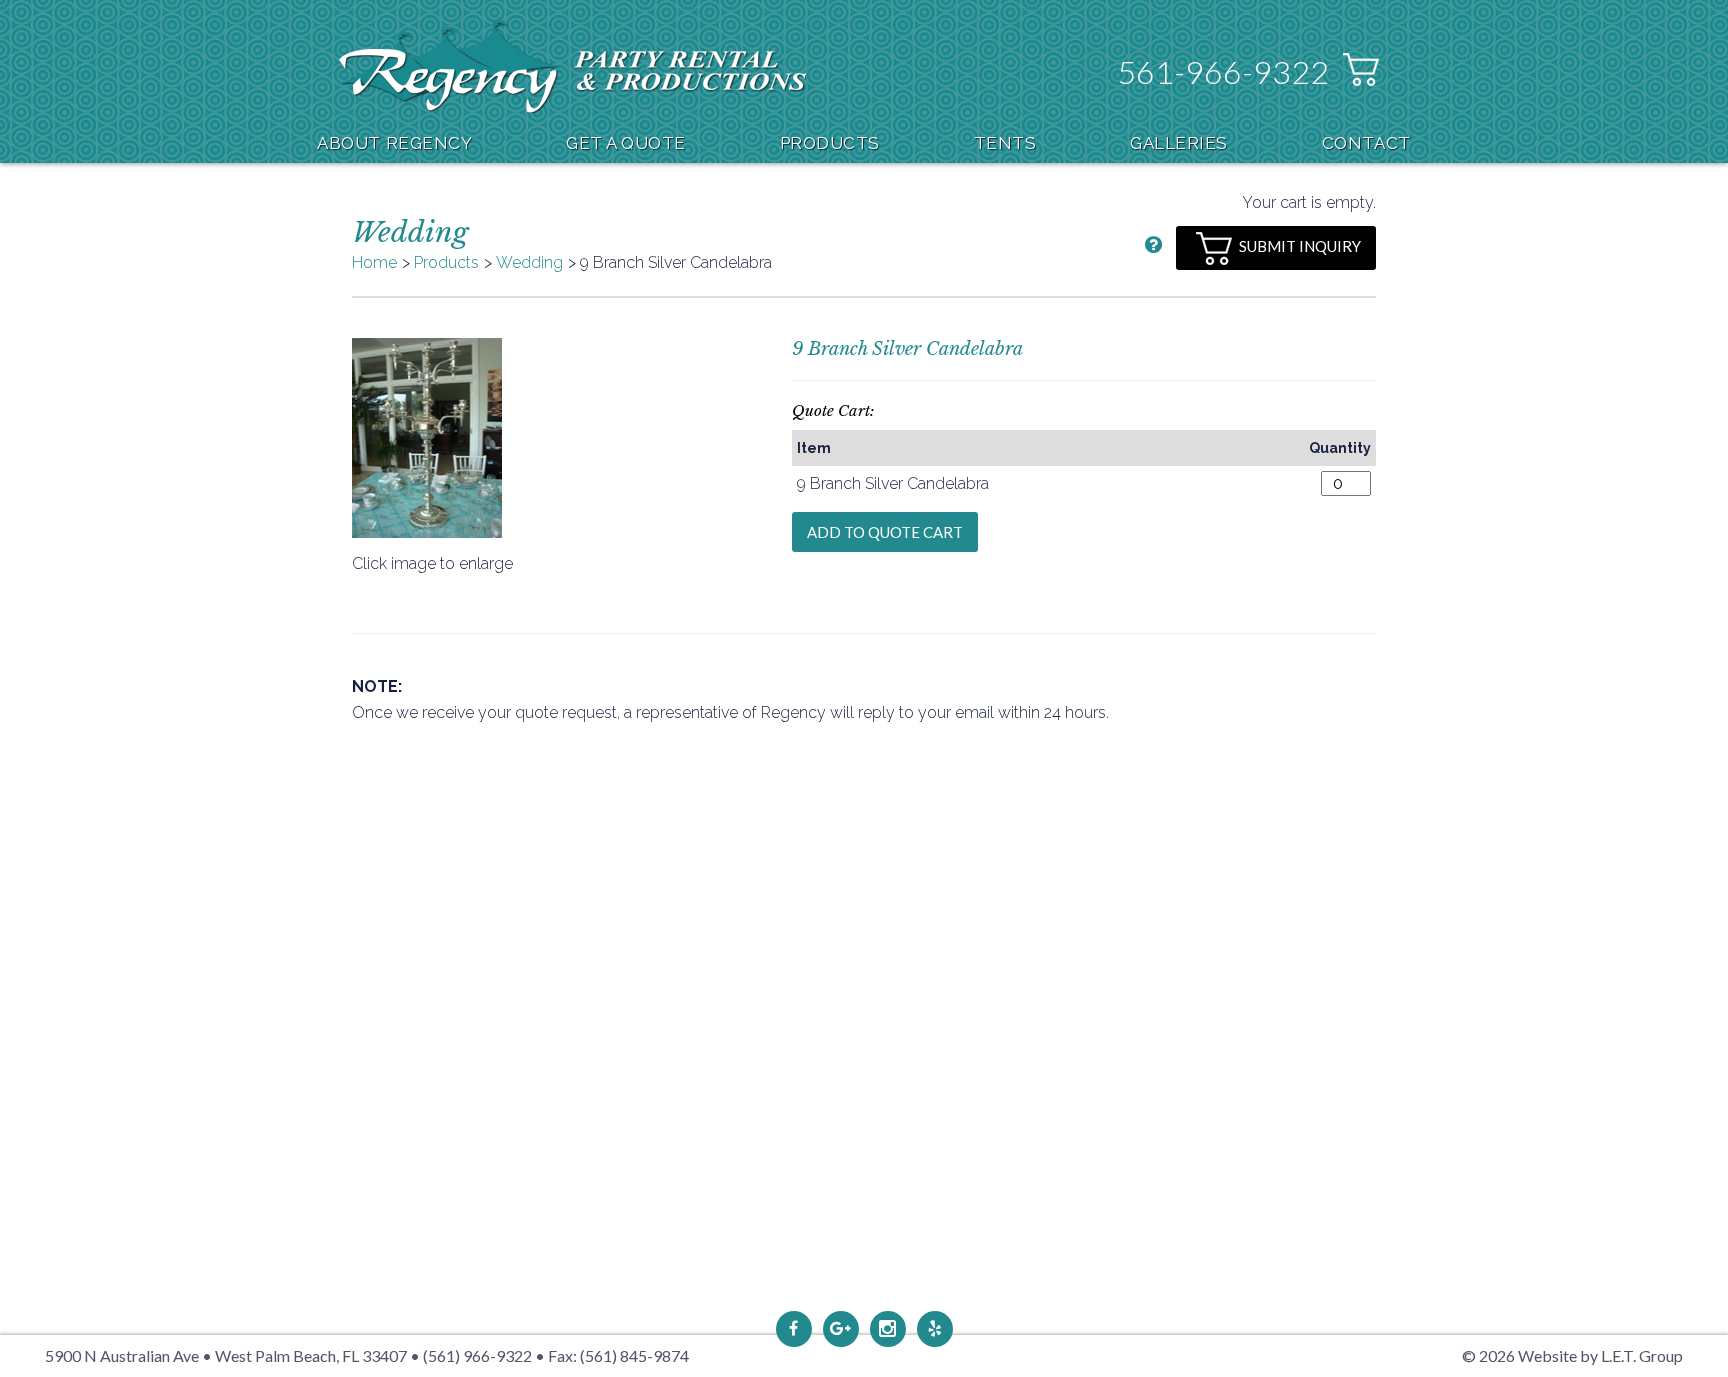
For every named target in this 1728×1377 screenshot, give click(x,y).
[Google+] (841, 1329)
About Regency (394, 143)
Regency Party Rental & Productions (572, 66)
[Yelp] (935, 1329)
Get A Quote (626, 143)
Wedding (529, 262)
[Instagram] (888, 1329)
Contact (1366, 143)
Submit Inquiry (1300, 246)
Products (830, 143)
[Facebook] (794, 1329)
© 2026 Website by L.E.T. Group (1572, 1355)
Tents (1005, 143)
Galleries (1179, 143)
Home (374, 262)
